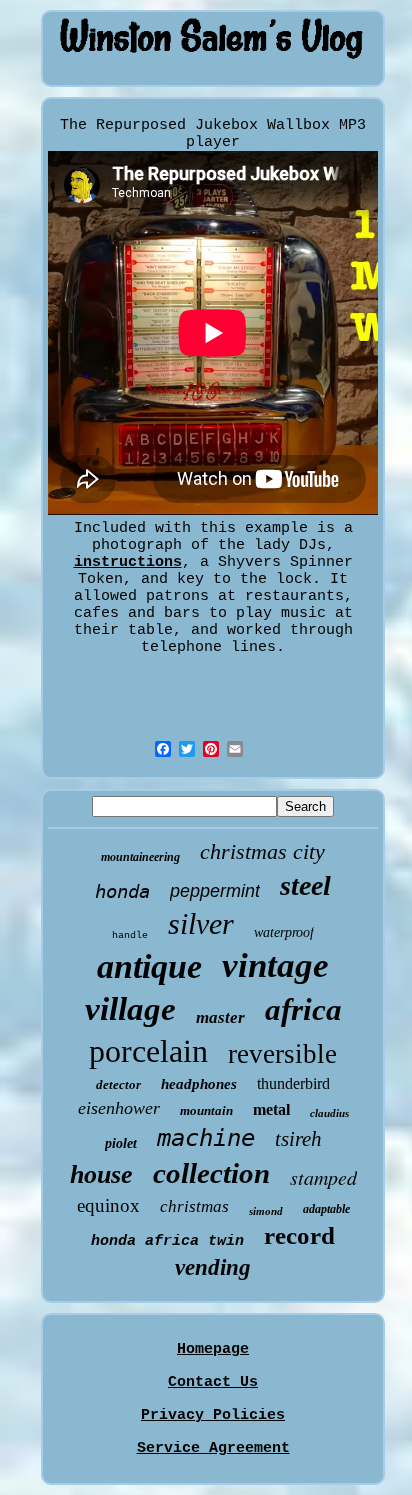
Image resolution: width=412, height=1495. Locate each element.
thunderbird (293, 1083)
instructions (128, 562)
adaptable (326, 1209)
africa (303, 1009)
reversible (282, 1054)
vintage (275, 965)
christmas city (262, 851)
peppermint (215, 891)
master (220, 1017)
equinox (108, 1205)
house (101, 1174)
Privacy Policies (213, 1415)
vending (213, 1267)
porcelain (148, 1051)
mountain (206, 1110)
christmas (194, 1206)
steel (305, 885)
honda (122, 891)
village (130, 1009)
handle (130, 935)
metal (271, 1109)
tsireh (298, 1139)
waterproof (284, 932)
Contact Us (213, 1382)
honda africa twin (167, 1241)
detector (118, 1084)
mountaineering (140, 857)
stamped (323, 1177)
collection (211, 1173)
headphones (199, 1084)
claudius (329, 1113)
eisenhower (119, 1108)
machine (206, 1138)
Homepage (213, 1349)
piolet (121, 1143)
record (299, 1235)
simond (266, 1211)
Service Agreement (213, 1448)
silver (201, 923)
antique (149, 966)
